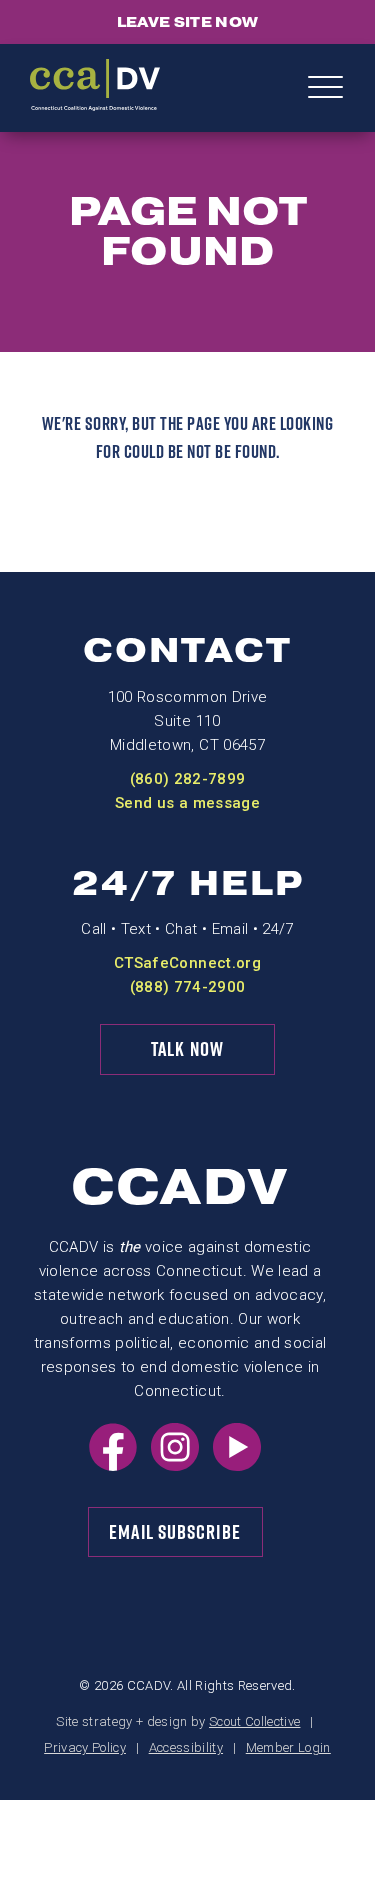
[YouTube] (237, 1465)
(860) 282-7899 (188, 779)
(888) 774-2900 (188, 987)
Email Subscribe (175, 1532)
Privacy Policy (85, 1747)
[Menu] (325, 89)
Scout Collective (254, 1721)
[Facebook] (113, 1465)
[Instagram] (175, 1465)
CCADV (180, 1187)
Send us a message (187, 803)
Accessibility (186, 1747)
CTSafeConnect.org (187, 963)
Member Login (288, 1747)
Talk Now (187, 1049)
